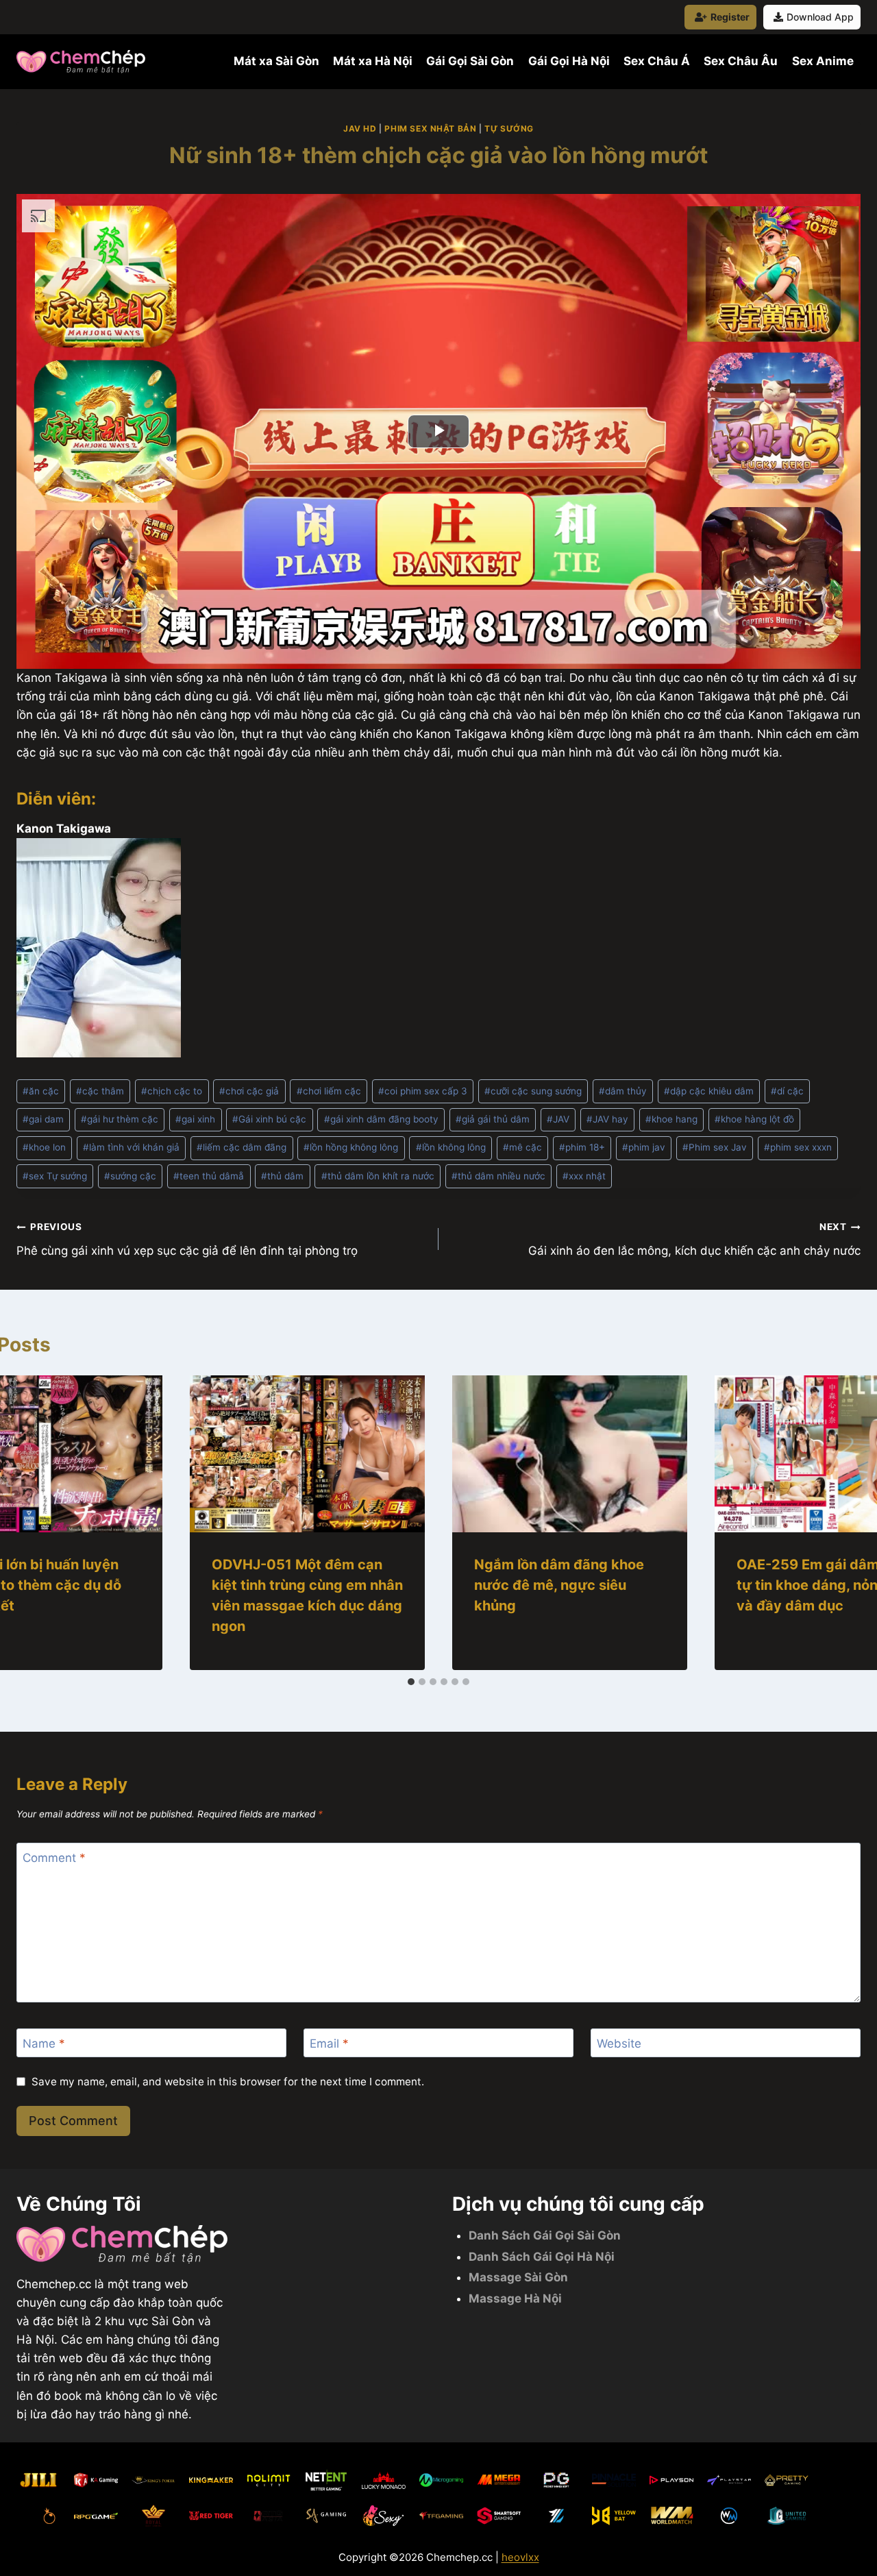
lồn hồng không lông (351, 1147)
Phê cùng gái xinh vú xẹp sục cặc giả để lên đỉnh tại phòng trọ (187, 1239)
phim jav (644, 1147)
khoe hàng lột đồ (754, 1119)
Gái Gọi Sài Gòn (470, 61)
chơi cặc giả (249, 1091)
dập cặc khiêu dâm (709, 1091)
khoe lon (44, 1147)
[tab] (411, 1682)
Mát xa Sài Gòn (276, 61)
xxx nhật (584, 1176)
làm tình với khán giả (131, 1147)
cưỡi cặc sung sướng (533, 1091)
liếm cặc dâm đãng (242, 1147)
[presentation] (307, 1454)
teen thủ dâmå (209, 1176)
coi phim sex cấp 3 (423, 1091)
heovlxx (520, 2557)
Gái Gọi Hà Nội (569, 61)
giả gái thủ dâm (493, 1119)
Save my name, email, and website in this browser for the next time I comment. (228, 2082)
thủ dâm (282, 1176)
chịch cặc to (172, 1091)
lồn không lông (451, 1147)
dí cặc (787, 1091)
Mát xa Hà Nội (373, 61)
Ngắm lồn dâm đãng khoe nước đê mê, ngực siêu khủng (559, 1585)
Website (619, 2044)
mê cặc (522, 1147)
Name (44, 2044)
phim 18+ (582, 1147)
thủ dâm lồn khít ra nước (378, 1176)
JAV (558, 1119)
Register (730, 17)
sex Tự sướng (55, 1176)
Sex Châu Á (657, 61)
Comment (54, 1858)
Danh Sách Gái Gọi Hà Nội (542, 2257)
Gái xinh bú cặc (269, 1119)
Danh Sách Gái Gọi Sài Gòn (545, 2235)
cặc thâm (100, 1091)
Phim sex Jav (715, 1147)
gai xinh (195, 1119)
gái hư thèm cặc (120, 1119)
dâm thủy (623, 1091)
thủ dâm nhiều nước (498, 1176)
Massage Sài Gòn (518, 2277)
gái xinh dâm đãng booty (381, 1119)
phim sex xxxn (798, 1147)
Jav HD (360, 128)
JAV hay (607, 1119)
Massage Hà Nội (515, 2298)
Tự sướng (509, 128)
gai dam (43, 1119)
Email (329, 2044)
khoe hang (671, 1119)
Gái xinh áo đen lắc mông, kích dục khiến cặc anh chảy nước (694, 1239)
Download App (820, 17)
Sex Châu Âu (741, 61)
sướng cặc (130, 1176)
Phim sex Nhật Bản (430, 128)
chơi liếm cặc (329, 1091)
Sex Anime (823, 61)
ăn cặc (41, 1091)
